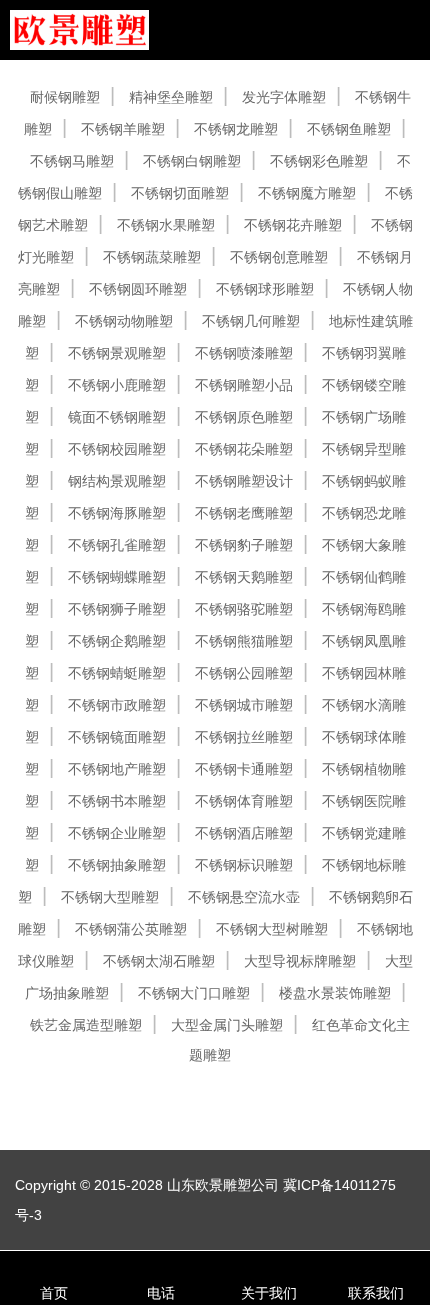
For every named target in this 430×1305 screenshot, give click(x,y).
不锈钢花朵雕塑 (244, 449)
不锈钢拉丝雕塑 (244, 737)
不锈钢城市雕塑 (244, 705)
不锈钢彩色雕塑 (319, 161)
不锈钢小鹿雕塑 (117, 385)
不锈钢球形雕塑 (265, 289)
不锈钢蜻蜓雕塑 (117, 673)
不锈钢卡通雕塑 (244, 769)
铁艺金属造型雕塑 (86, 1025)
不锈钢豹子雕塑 (244, 545)
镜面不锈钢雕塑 (117, 417)
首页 (54, 1293)
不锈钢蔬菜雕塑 (152, 257)
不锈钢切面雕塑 (180, 193)
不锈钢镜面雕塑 (117, 737)
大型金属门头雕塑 (227, 1025)
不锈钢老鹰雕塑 (244, 513)
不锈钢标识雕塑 (244, 865)
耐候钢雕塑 (65, 97)
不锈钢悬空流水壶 (244, 897)
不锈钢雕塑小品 (244, 385)
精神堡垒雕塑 (171, 97)
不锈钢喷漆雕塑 (244, 353)
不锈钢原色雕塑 (244, 417)
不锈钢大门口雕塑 (194, 993)
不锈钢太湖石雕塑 (159, 961)
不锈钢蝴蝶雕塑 (117, 577)
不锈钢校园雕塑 (117, 449)
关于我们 (269, 1293)
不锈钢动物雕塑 (124, 321)
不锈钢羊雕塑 (123, 129)
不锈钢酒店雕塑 (244, 833)
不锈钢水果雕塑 (166, 225)
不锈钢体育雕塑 (244, 801)
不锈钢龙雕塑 (236, 129)
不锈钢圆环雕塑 (138, 289)
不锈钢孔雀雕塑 (117, 545)
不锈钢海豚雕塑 (117, 513)
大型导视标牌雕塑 (300, 961)
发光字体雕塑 (284, 97)
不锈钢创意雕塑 (279, 257)
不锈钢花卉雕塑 (293, 225)
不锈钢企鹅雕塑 (117, 641)
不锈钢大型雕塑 (110, 897)
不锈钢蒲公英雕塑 (131, 929)
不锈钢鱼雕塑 (349, 129)
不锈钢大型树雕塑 (272, 929)
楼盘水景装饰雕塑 (335, 993)
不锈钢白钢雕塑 (192, 161)
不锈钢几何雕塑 (251, 321)
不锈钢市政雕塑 (117, 705)
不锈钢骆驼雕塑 (244, 609)
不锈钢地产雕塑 (117, 769)
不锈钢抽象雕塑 (117, 865)
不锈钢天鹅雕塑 (244, 577)
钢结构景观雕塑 (117, 481)
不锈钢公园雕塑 (244, 673)
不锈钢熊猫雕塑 (244, 641)
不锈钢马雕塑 (72, 161)
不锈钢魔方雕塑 (307, 193)
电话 (161, 1293)
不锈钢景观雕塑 (117, 353)
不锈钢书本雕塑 (117, 801)
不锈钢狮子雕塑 (117, 609)
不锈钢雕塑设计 (244, 481)
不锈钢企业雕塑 (117, 833)
